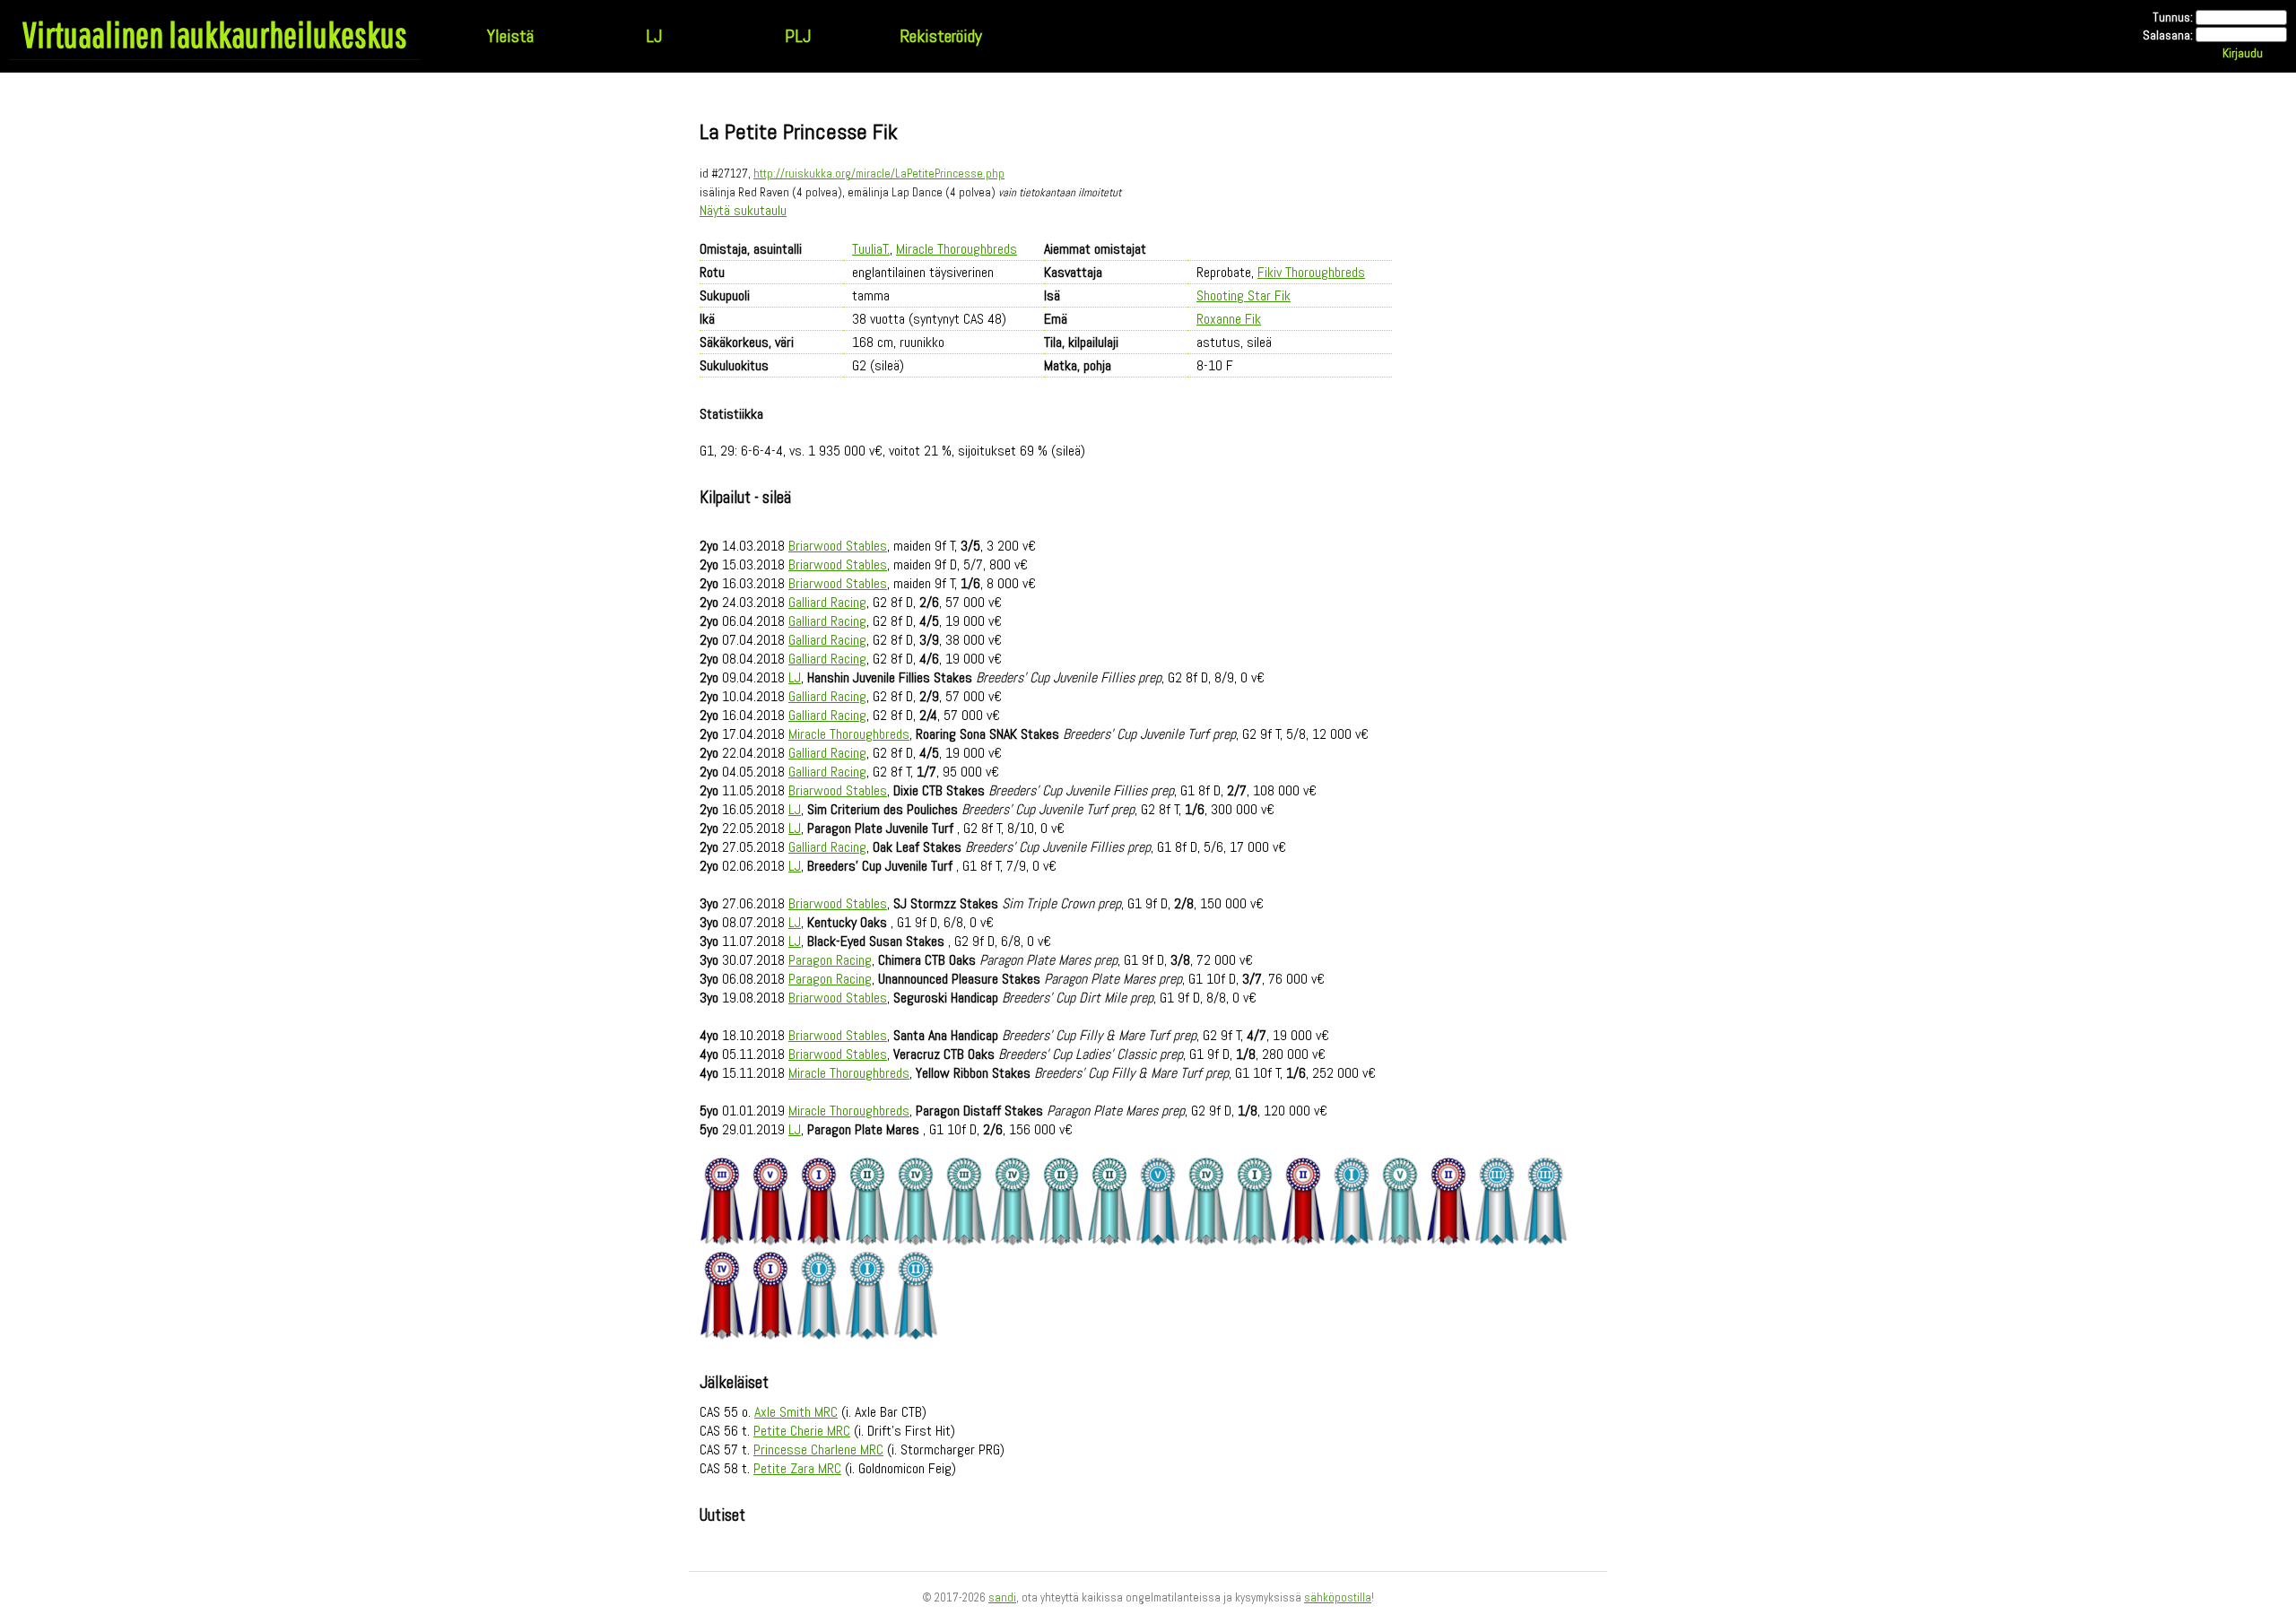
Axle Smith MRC (796, 1412)
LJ (654, 36)
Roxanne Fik (1229, 319)
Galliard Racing (827, 602)
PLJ (798, 36)
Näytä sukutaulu (743, 210)
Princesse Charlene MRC (818, 1449)
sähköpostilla (1338, 1597)
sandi (1002, 1597)
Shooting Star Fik (1244, 295)
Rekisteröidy (941, 36)
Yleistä (510, 36)
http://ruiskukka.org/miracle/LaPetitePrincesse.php (879, 174)
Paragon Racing (830, 960)
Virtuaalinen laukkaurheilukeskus (215, 34)
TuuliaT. (871, 249)
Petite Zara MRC (797, 1468)
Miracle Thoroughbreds (957, 249)
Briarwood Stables (838, 546)
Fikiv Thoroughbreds (1311, 272)
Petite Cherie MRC (802, 1431)
